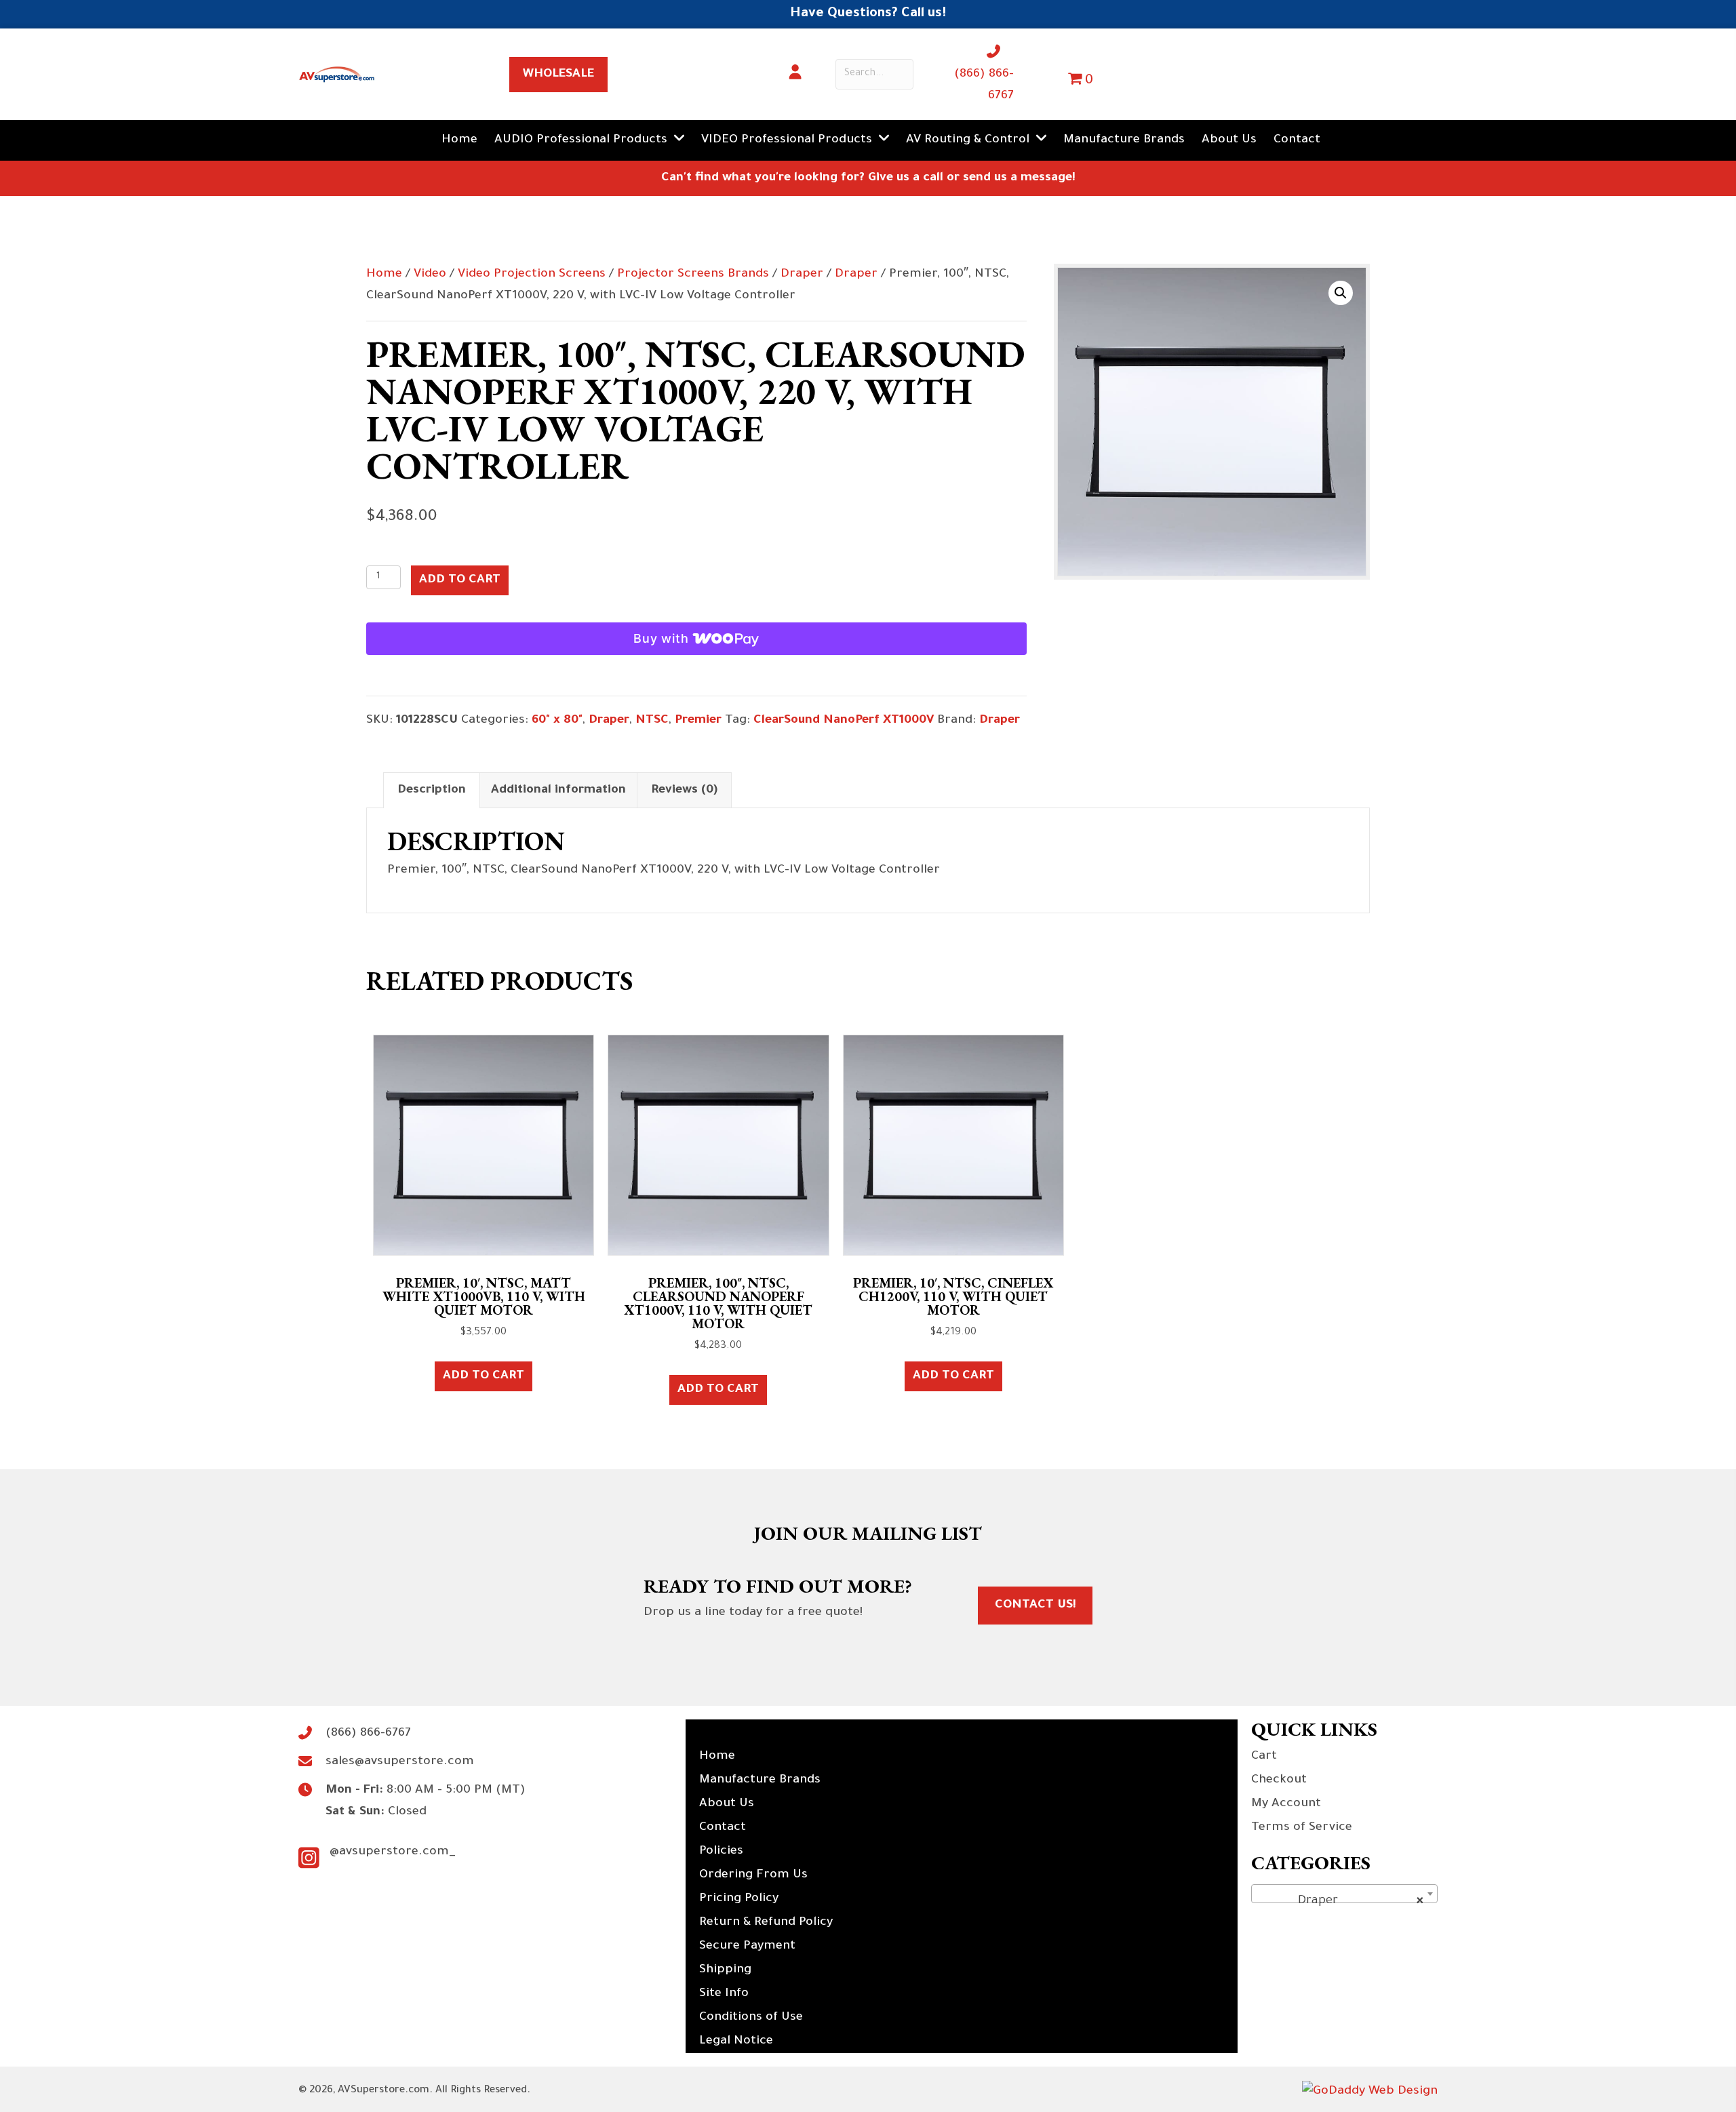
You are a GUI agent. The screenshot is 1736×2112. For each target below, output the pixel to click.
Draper (802, 275)
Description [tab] (432, 791)
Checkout (1279, 1780)
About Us (727, 1804)
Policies (721, 1852)
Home (384, 275)
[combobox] (1344, 1894)
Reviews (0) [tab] (684, 791)
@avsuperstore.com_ (393, 1852)
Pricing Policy (739, 1899)
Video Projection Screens (532, 275)
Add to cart (460, 580)
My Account (1286, 1804)
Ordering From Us (753, 1875)
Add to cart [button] (484, 1376)
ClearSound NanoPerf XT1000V (844, 721)
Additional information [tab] (558, 791)
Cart (1264, 1757)
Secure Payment (747, 1947)
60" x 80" (557, 721)
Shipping (725, 1970)
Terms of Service (1302, 1828)
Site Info (724, 1994)
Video (430, 275)
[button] (1341, 293)
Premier (698, 721)
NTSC (652, 721)
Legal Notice (736, 2041)
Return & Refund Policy (766, 1923)
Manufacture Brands (760, 1780)
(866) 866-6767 (368, 1734)
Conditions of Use (751, 2018)
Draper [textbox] (1340, 1901)
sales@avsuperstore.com (400, 1762)
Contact (723, 1828)
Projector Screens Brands (693, 275)
